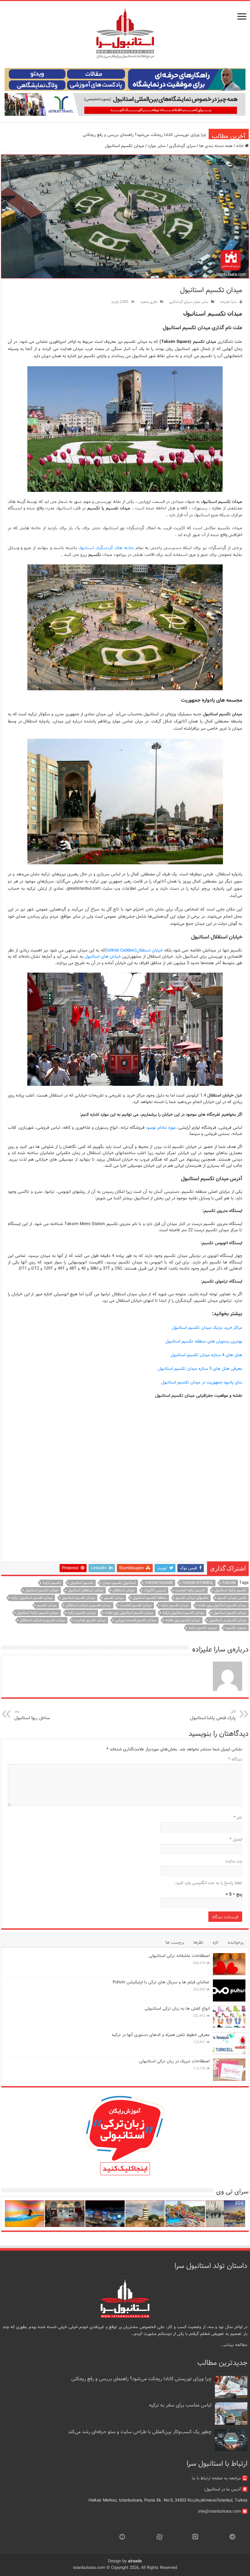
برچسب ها (175, 1942)
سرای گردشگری (182, 146)
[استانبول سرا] (125, 33)
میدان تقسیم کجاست (136, 1605)
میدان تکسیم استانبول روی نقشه (129, 1613)
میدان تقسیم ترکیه (175, 1605)
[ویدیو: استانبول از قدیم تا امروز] (225, 2214)
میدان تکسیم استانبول (230, 1613)
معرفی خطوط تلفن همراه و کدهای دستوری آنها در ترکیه (161, 2035)
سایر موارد (157, 146)
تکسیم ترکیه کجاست (190, 1590)
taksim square (159, 1583)
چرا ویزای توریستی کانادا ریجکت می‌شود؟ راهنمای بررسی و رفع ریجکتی (144, 135)
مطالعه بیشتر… (234, 2345)
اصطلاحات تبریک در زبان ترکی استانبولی (174, 2061)
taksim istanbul (198, 1583)
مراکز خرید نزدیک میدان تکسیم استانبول (207, 1328)
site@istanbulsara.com (219, 2511)
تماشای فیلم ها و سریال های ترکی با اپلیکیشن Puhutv (161, 1982)
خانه (240, 146)
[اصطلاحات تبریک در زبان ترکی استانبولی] (229, 2070)
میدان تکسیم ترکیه (82, 1613)
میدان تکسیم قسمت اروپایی (136, 1620)
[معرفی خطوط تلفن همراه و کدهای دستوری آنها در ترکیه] (229, 2043)
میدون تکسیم (236, 1628)
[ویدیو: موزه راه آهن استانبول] (65, 2214)
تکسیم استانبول (82, 1583)
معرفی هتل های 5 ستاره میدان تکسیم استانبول (200, 1369)
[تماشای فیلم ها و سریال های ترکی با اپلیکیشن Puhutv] (229, 1990)
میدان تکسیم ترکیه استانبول (38, 1613)
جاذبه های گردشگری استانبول (106, 547)
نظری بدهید (149, 302)
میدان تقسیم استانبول (78, 1598)
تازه (216, 1942)
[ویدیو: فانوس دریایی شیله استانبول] (145, 2214)
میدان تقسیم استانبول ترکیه (32, 1598)
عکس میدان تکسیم (232, 1598)
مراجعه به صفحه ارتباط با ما (216, 2478)
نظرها (198, 1942)
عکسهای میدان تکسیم (192, 1598)
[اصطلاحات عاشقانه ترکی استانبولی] (229, 1964)
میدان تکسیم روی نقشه (183, 1620)
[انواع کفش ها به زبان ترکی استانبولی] (229, 2017)
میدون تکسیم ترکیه (203, 1628)
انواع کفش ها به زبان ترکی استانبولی (177, 2009)
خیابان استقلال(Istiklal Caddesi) (134, 950)
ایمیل (236, 1839)
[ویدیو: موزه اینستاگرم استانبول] (25, 2214)
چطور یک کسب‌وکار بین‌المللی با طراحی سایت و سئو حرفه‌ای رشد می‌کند (140, 2432)
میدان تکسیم (47, 1605)
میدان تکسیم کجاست (90, 1620)
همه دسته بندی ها (216, 146)
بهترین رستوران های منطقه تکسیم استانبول (204, 1341)
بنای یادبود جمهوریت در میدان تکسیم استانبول (202, 1382)
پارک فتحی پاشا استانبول (213, 1715)
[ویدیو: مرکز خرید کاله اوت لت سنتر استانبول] (105, 2214)
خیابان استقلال (124, 1590)
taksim (229, 1583)
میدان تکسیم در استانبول (228, 1620)
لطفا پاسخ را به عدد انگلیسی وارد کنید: (208, 1883)
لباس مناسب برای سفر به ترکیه (180, 2405)
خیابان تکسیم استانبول (42, 1590)
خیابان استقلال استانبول (86, 1590)
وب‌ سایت (234, 1861)
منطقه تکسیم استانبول (150, 1598)
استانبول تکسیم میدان (119, 1583)
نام (238, 1818)
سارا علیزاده (229, 302)
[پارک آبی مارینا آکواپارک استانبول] (185, 2214)
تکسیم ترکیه (52, 1583)
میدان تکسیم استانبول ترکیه (183, 1613)
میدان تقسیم (114, 1598)
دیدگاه (235, 1759)
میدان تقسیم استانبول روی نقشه (222, 1605)
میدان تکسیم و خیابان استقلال (42, 1620)
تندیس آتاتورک (155, 1590)
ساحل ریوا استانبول (32, 1715)
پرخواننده (236, 1942)
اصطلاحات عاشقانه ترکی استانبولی (179, 1956)
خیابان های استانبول (103, 957)
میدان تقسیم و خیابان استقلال (88, 1605)
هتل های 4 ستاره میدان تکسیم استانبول (206, 1355)
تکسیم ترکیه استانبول (230, 1590)
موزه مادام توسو (162, 1128)
